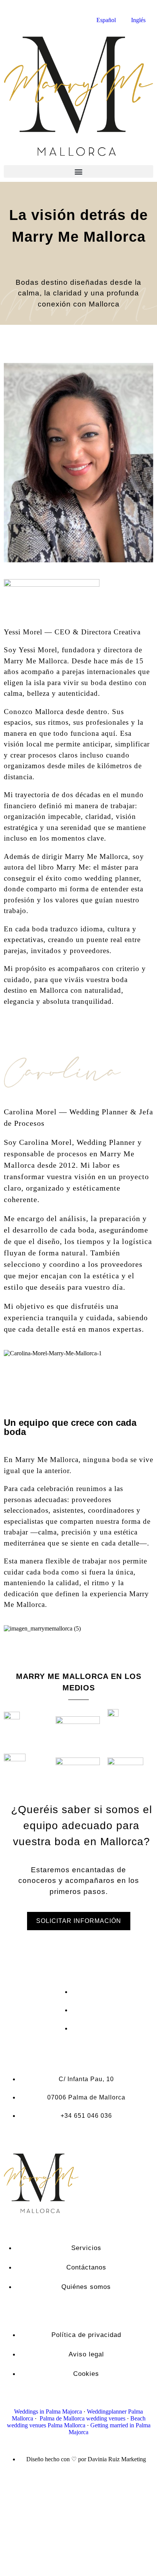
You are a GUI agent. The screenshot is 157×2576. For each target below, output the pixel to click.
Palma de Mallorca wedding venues (83, 2418)
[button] (78, 171)
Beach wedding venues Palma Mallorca (76, 2422)
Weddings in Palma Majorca (48, 2411)
